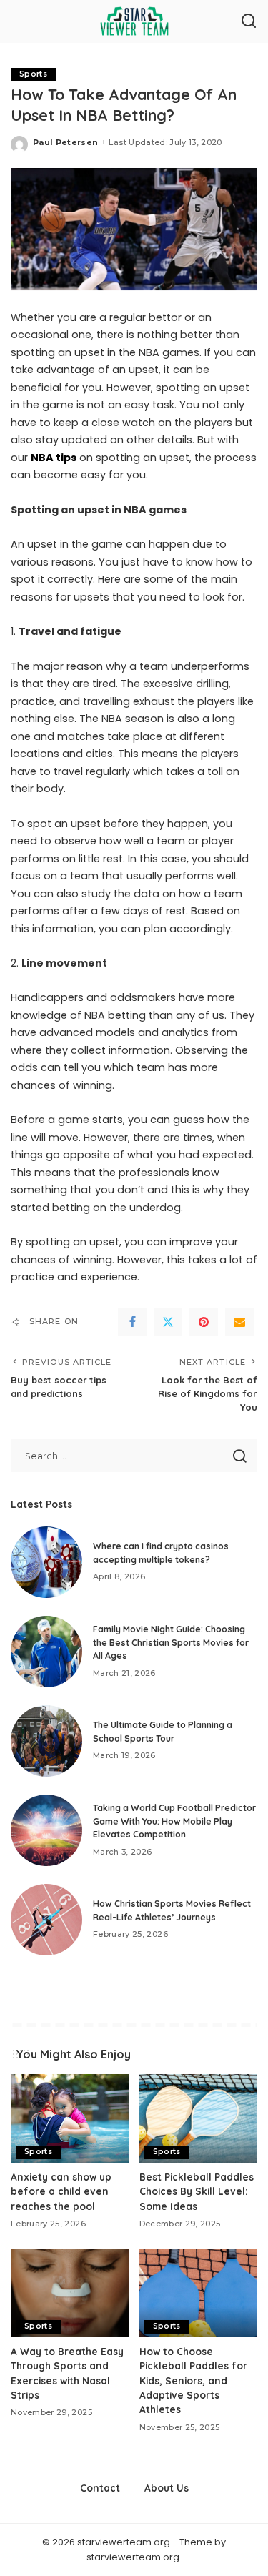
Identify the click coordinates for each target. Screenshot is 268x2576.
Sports (33, 74)
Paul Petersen (65, 142)
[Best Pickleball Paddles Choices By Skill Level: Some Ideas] (199, 2118)
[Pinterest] (204, 1322)
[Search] (249, 21)
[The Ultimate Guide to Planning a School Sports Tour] (46, 1741)
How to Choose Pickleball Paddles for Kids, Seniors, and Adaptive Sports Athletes (193, 2380)
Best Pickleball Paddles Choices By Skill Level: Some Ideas (197, 2191)
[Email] (239, 1322)
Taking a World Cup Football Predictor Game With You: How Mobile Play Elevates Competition (174, 1821)
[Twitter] (168, 1322)
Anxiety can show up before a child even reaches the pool (61, 2191)
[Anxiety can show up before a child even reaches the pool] (70, 2118)
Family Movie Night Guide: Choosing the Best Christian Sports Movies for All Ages (171, 1642)
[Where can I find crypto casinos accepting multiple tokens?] (46, 1562)
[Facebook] (132, 1322)
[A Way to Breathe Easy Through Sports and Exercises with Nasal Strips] (70, 2293)
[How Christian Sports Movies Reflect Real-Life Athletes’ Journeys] (46, 1920)
